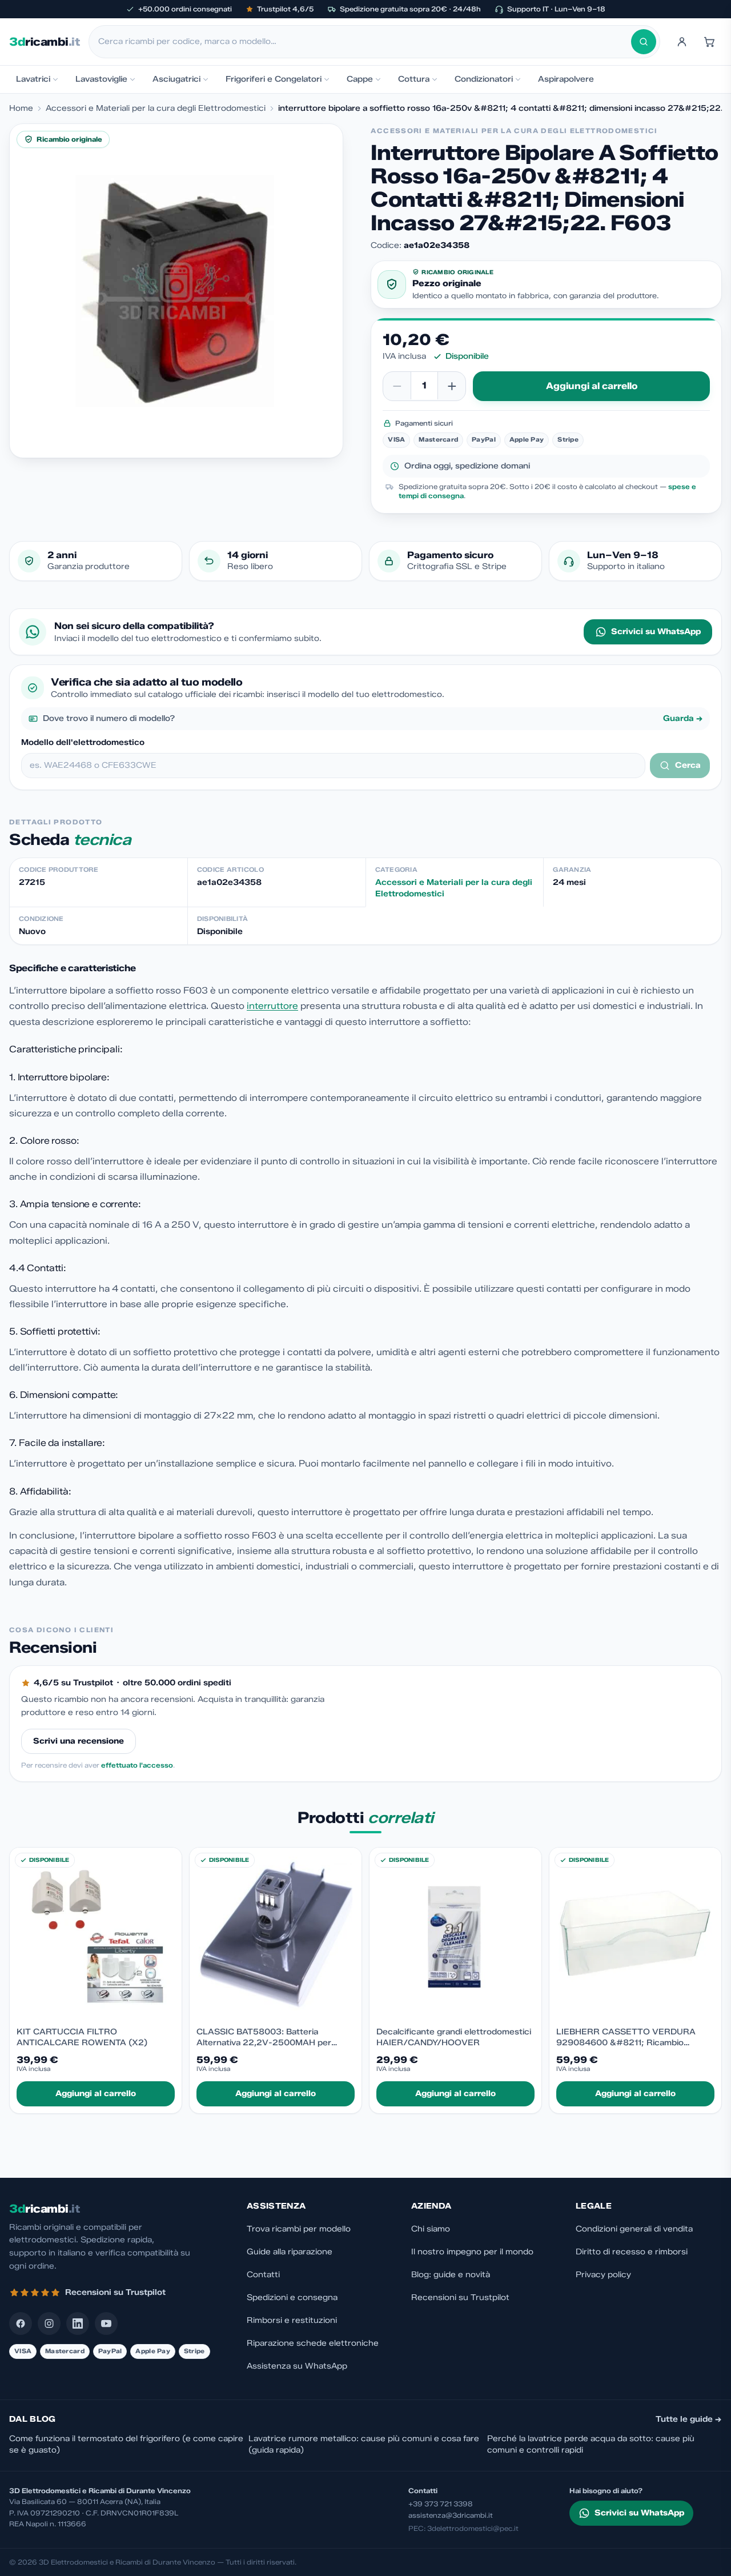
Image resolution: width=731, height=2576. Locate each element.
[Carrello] (709, 42)
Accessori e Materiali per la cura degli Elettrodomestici (156, 108)
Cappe (360, 79)
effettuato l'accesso (137, 1765)
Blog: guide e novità (451, 2275)
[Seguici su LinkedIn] (78, 2323)
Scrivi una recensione (79, 1741)
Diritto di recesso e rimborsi (632, 2252)
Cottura (414, 79)
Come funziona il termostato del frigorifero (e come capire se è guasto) (126, 2444)
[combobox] (365, 42)
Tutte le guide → (689, 2419)
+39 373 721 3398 (441, 2504)
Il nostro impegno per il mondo (472, 2252)
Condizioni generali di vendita (634, 2229)
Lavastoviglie (101, 79)
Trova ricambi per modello (299, 2229)
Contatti (263, 2275)
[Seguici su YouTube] (106, 2323)
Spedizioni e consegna (292, 2297)
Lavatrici (33, 79)
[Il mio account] (682, 42)
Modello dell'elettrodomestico (83, 742)
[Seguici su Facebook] (21, 2323)
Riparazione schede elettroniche (313, 2343)
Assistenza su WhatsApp (297, 2366)
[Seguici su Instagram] (49, 2323)
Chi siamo (431, 2229)
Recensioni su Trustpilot (460, 2297)
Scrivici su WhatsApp (656, 632)
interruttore (272, 1006)
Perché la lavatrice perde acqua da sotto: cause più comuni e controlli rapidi (591, 2444)
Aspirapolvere (566, 79)
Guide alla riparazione (290, 2252)
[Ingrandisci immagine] (176, 291)
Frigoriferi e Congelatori (274, 79)
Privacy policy (603, 2275)
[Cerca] (644, 42)
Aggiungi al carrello (592, 386)
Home (21, 108)
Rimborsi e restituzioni (292, 2320)
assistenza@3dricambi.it (451, 2515)
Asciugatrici (176, 79)
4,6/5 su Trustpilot (73, 1683)
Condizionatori (484, 79)
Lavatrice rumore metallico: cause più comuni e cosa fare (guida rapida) (364, 2444)
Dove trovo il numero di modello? (373, 718)
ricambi (44, 42)
